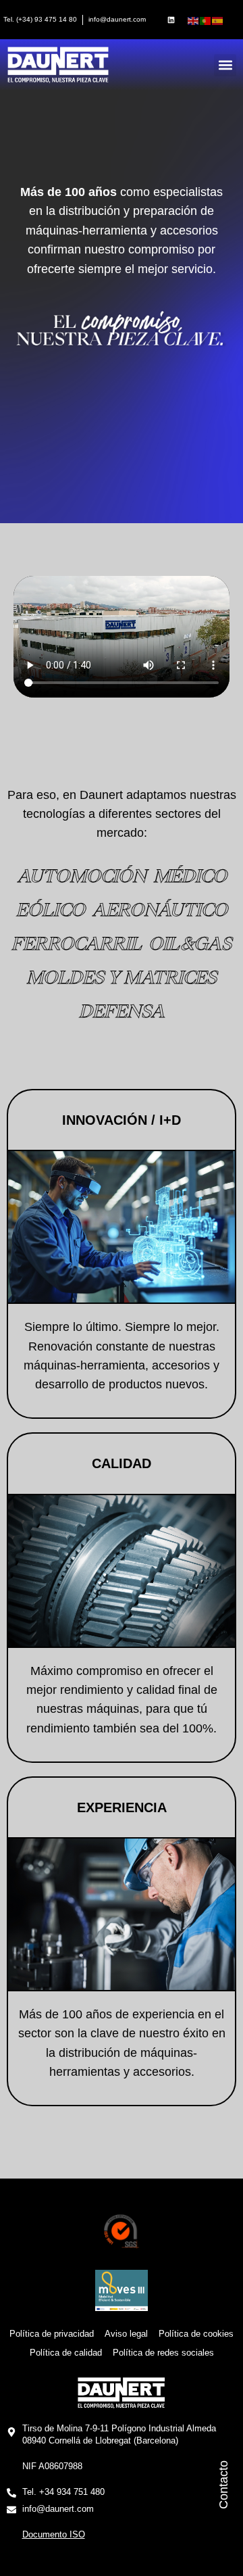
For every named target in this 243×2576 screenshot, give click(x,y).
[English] (194, 20)
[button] (225, 65)
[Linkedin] (171, 20)
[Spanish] (218, 20)
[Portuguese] (206, 20)
